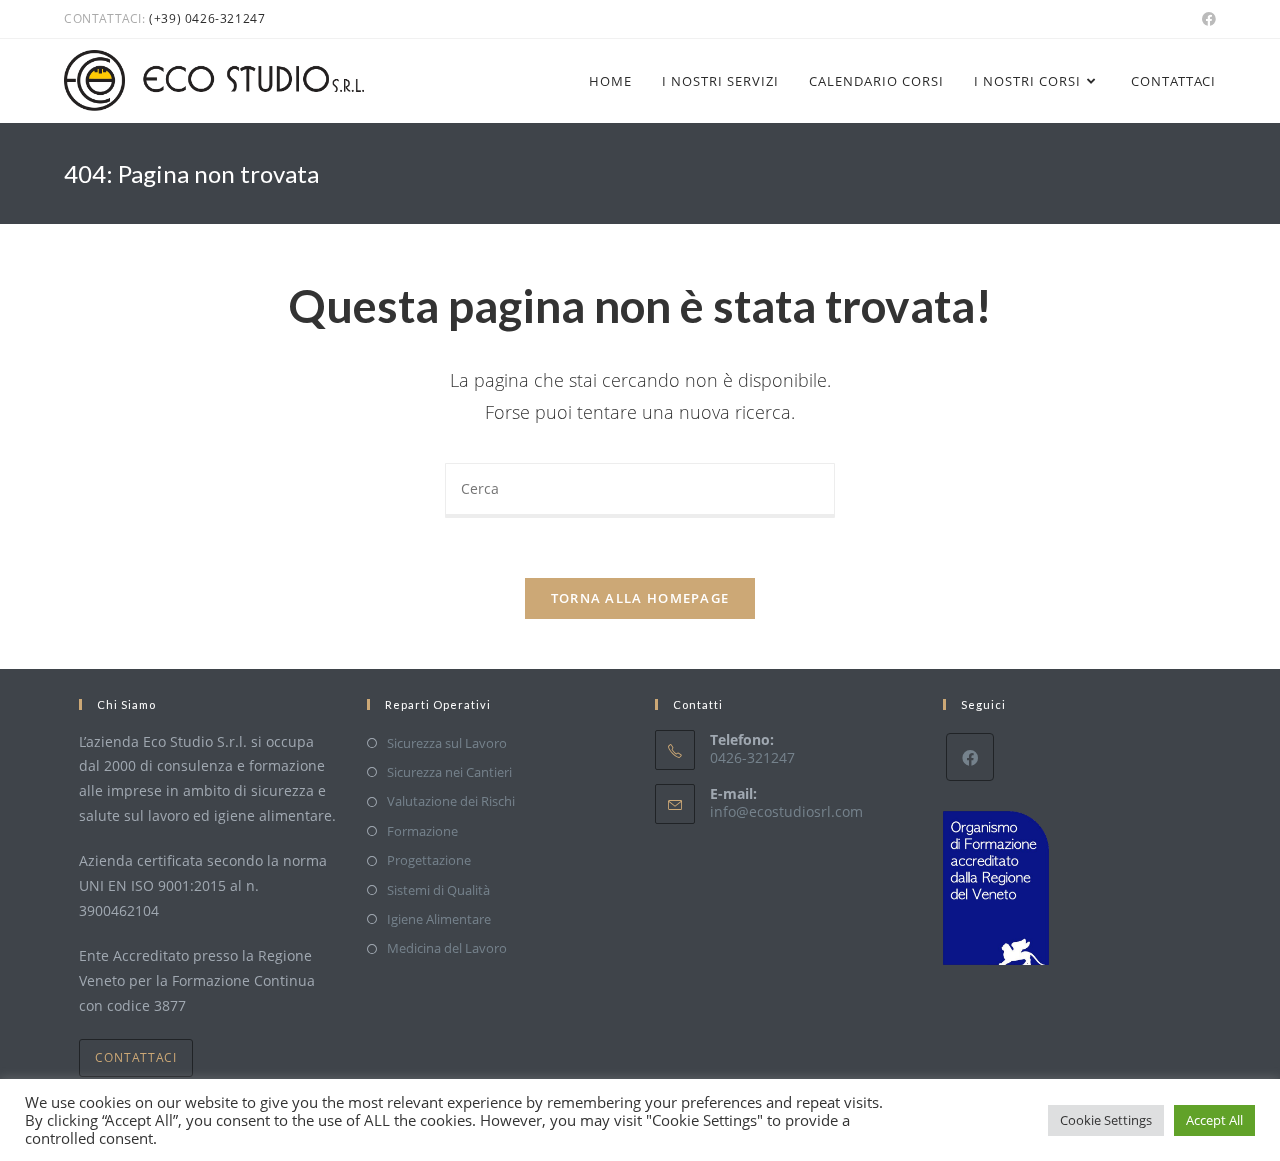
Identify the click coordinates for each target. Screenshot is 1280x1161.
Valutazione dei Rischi (451, 801)
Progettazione (429, 860)
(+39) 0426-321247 (207, 18)
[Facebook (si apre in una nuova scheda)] (1206, 19)
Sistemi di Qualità (438, 890)
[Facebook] (970, 757)
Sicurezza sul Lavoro (447, 743)
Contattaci (136, 1057)
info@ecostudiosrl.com (786, 811)
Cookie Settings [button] (1106, 1120)
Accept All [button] (1214, 1120)
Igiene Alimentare (439, 919)
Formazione (422, 831)
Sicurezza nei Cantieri (449, 772)
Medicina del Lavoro (447, 948)
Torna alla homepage (640, 598)
